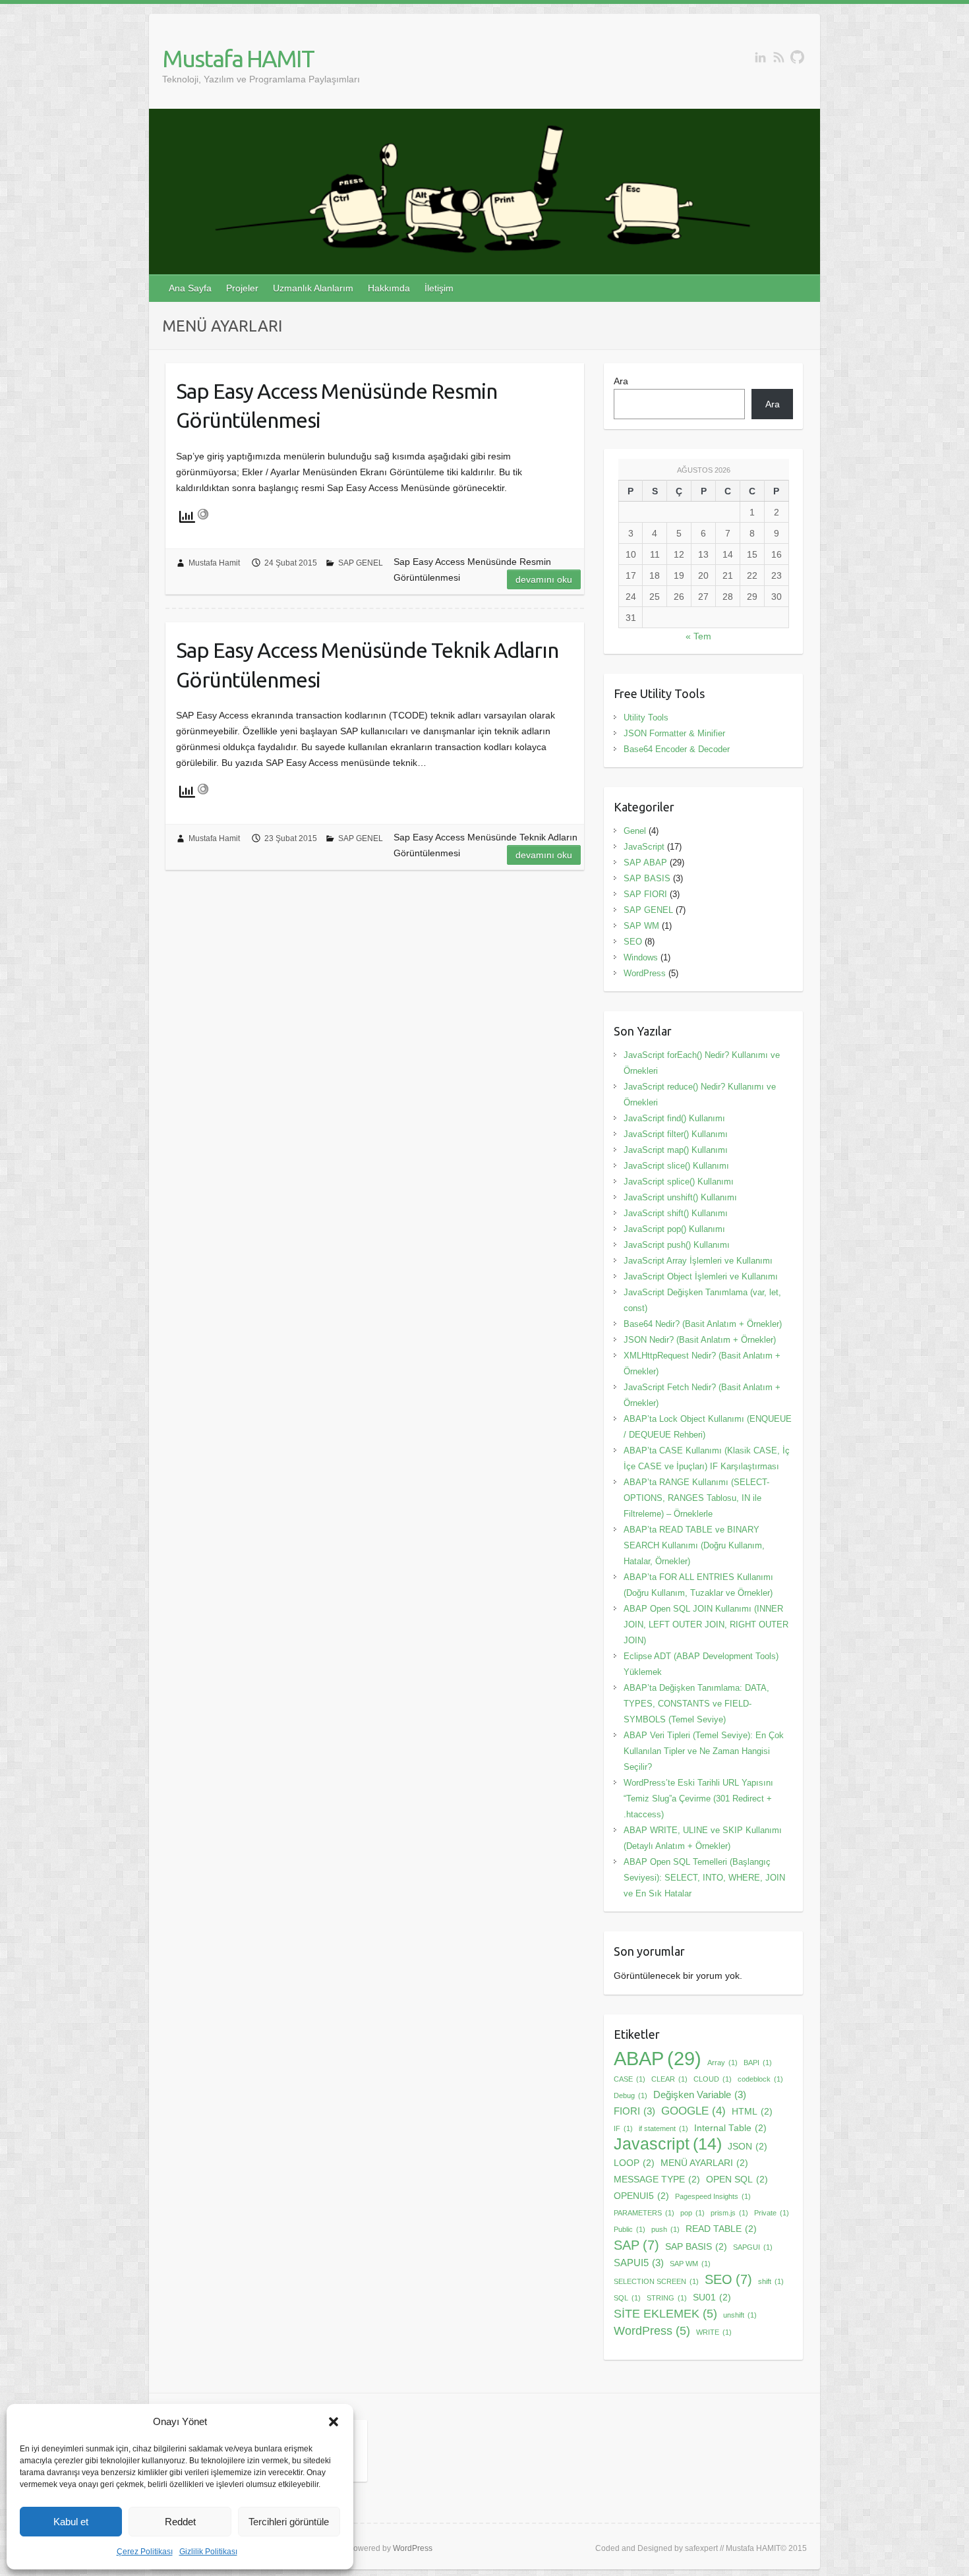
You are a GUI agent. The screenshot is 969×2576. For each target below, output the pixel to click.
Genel (635, 831)
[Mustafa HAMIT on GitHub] (797, 57)
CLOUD (713, 2079)
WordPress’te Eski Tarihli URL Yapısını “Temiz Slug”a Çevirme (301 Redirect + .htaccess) (698, 1799)
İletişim (439, 288)
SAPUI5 (639, 2263)
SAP (636, 2245)
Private (772, 2213)
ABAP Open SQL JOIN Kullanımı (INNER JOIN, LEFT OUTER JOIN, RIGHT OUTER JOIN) (706, 1625)
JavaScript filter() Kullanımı (676, 1134)
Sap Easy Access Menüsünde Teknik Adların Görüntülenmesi (367, 665)
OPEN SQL (737, 2180)
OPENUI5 (641, 2196)
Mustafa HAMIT (238, 58)
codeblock (760, 2079)
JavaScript (644, 847)
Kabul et (71, 2522)
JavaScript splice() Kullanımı (679, 1182)
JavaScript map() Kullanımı (676, 1150)
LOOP (634, 2163)
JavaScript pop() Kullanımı (674, 1229)
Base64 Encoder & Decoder (677, 749)
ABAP (658, 2059)
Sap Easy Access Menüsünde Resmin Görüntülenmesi (337, 406)
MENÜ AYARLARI (704, 2163)
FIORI (634, 2111)
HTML (752, 2112)
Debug (631, 2095)
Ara (621, 381)
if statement (663, 2128)
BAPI (758, 2063)
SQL (627, 2298)
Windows (641, 957)
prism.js (729, 2213)
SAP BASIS (647, 878)
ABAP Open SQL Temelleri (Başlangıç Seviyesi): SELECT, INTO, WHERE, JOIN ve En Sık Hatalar (704, 1878)
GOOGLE (693, 2111)
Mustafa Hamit (214, 563)
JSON (748, 2147)
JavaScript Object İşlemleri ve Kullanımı (701, 1276)
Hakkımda (389, 288)
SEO (633, 942)
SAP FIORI (645, 894)
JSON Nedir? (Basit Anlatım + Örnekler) (700, 1340)
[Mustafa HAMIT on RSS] (779, 57)
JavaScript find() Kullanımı (674, 1118)
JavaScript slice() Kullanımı (676, 1166)
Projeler (242, 288)
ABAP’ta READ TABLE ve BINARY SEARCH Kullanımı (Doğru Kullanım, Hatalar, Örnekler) (694, 1545)
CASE (630, 2079)
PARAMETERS (644, 2213)
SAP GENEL (361, 563)
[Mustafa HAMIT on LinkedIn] (760, 57)
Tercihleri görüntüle (289, 2522)
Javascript (668, 2144)
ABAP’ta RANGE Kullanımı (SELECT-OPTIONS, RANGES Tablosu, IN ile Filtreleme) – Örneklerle (696, 1498)
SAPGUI (753, 2247)
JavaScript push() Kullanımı (677, 1245)
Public (630, 2229)
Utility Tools (646, 717)
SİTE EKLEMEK (665, 2313)
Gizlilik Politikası (208, 2552)
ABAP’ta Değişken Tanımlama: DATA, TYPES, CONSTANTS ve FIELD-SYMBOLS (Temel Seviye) (696, 1704)
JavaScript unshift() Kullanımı (680, 1197)
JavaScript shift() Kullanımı (676, 1213)
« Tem (698, 636)
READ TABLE (721, 2229)
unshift (740, 2315)
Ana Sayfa (190, 288)
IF (623, 2128)
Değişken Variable (700, 2094)
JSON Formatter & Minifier (674, 733)
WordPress (645, 973)
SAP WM (641, 926)
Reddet (180, 2522)
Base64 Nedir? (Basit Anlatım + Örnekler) (703, 1324)
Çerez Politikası (145, 2552)
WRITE (714, 2332)
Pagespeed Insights (713, 2196)
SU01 (712, 2298)
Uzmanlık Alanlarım (313, 288)
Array (722, 2063)
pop (692, 2213)
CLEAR (669, 2079)
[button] (334, 2422)
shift (771, 2281)
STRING (667, 2298)
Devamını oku (544, 579)
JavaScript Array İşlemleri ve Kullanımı (698, 1261)
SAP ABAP (645, 863)
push (665, 2229)
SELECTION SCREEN (656, 2281)
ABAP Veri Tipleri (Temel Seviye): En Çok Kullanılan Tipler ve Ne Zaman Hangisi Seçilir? (704, 1751)
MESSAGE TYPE (657, 2180)
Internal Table (730, 2128)
